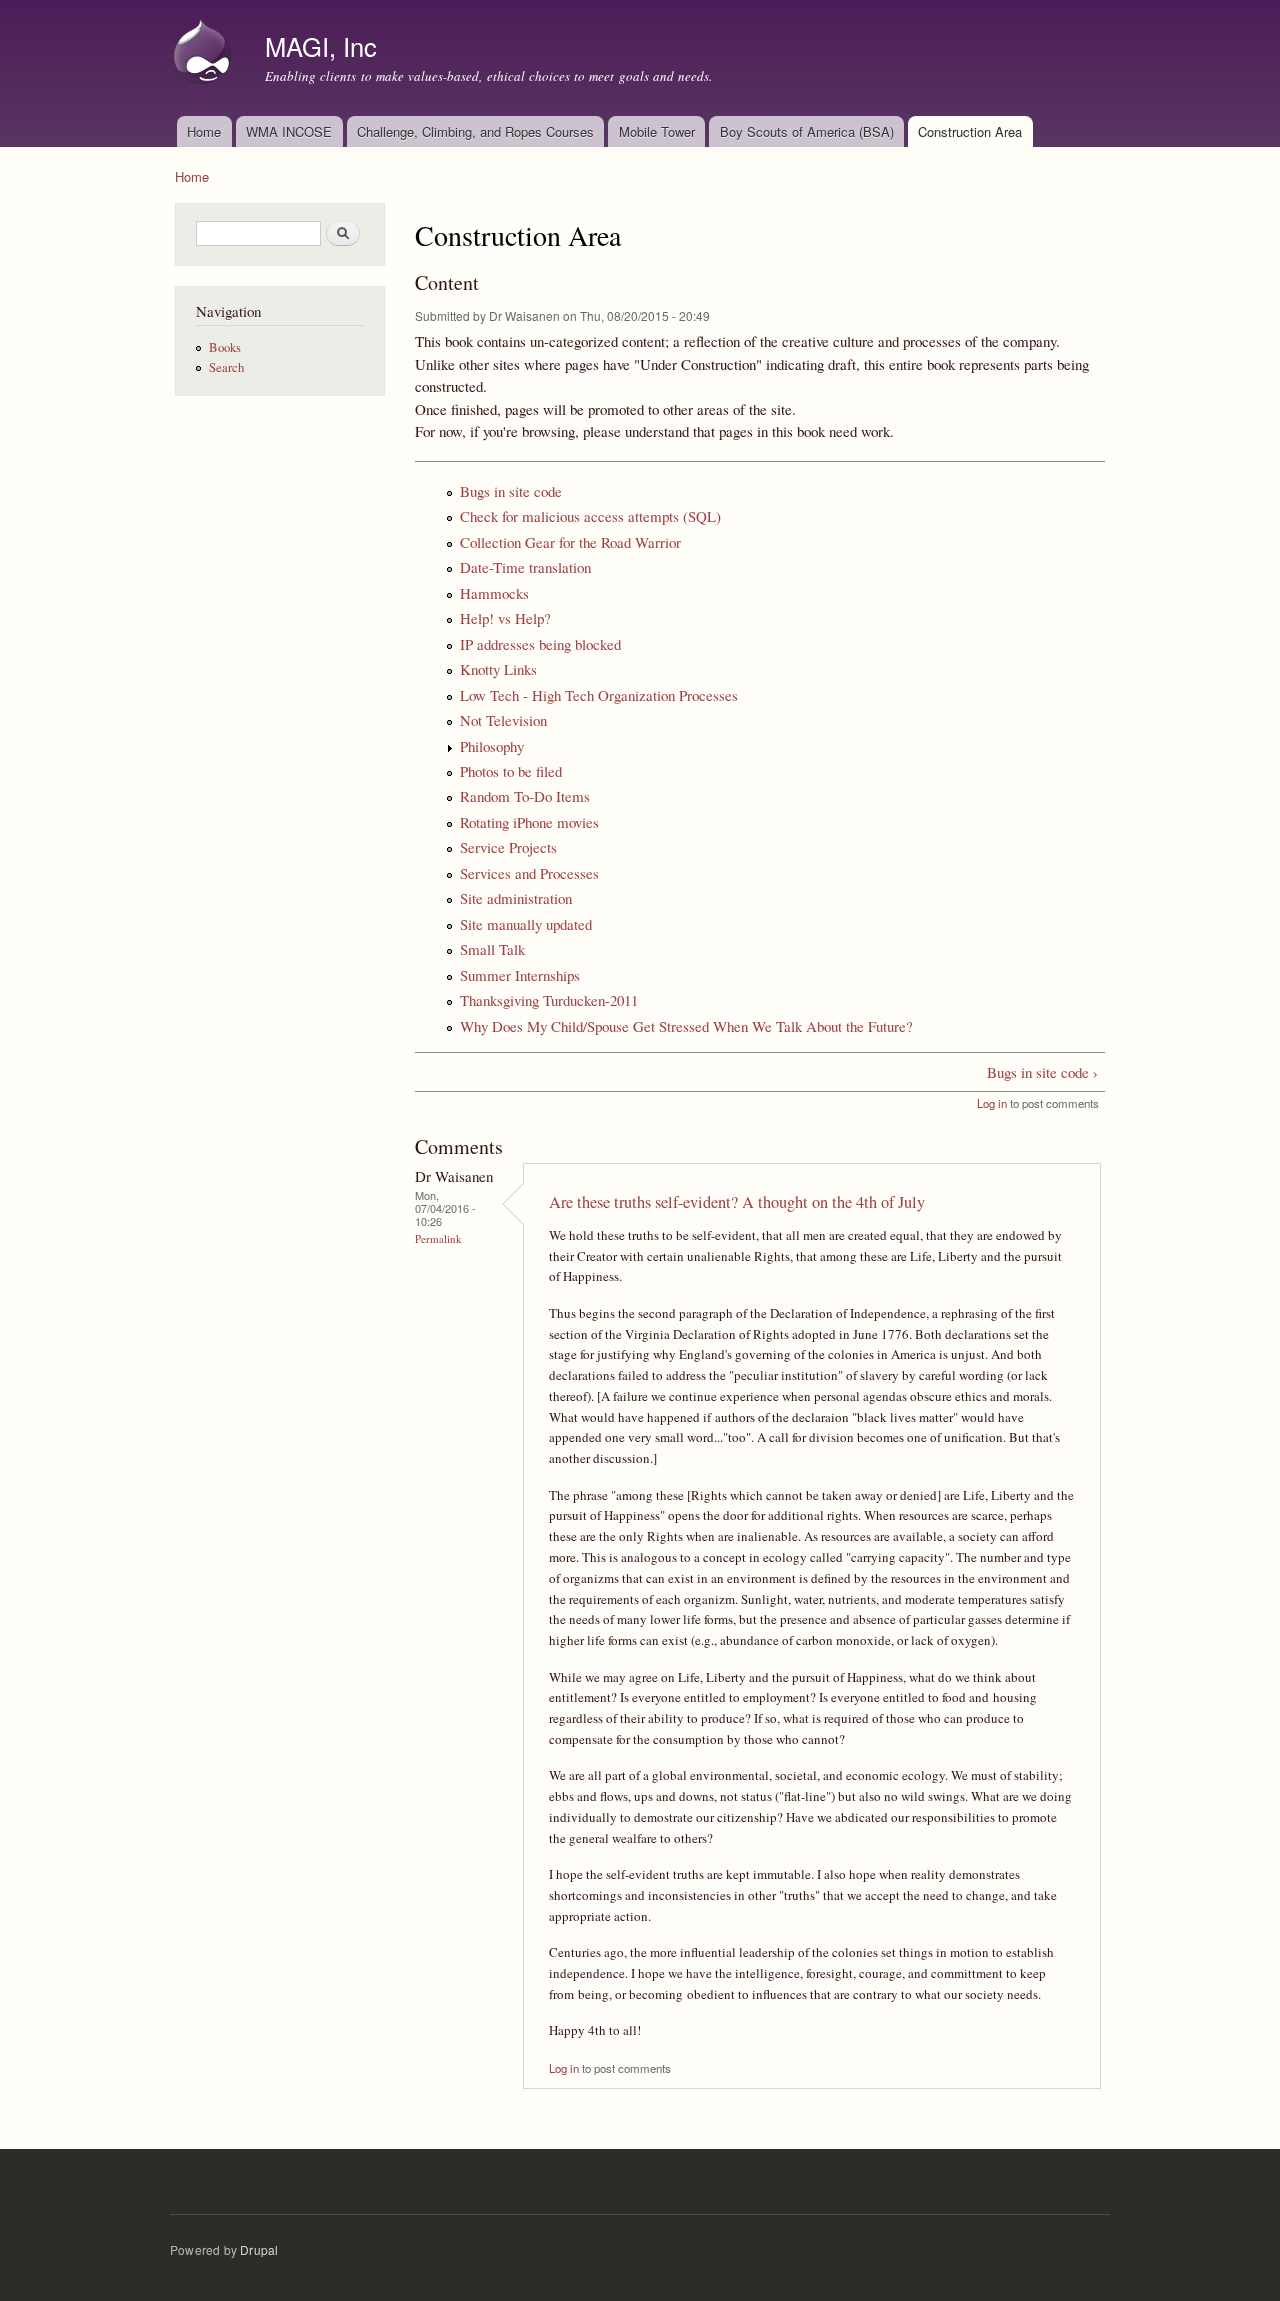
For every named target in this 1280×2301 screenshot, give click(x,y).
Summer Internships (520, 975)
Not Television (503, 720)
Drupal (259, 2249)
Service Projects (508, 847)
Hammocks (494, 593)
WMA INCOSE (289, 131)
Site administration (516, 898)
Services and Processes (529, 873)
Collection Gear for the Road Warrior (570, 542)
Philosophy (492, 746)
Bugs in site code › (1042, 1072)
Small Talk (492, 949)
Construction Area (970, 131)
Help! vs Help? (505, 618)
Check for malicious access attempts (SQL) (590, 516)
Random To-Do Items (525, 796)
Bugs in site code (511, 491)
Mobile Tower (657, 131)
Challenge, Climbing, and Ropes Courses (475, 131)
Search (226, 367)
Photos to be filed (511, 771)
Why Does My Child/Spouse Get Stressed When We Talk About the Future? (686, 1026)
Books (225, 347)
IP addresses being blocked (540, 644)
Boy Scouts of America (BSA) (807, 131)
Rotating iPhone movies (529, 822)
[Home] (205, 54)
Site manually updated (526, 924)
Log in (992, 1103)
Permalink (438, 1238)
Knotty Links (498, 669)
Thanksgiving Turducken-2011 (549, 1000)
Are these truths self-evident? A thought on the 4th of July (737, 1202)
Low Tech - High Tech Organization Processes (599, 695)
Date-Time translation (525, 567)
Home (204, 131)
